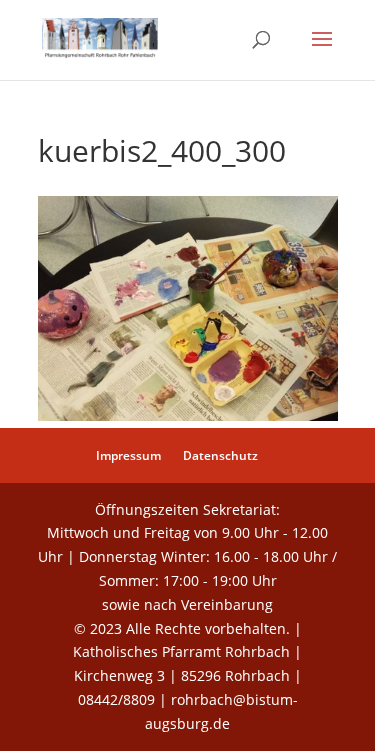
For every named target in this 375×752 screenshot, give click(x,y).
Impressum (128, 455)
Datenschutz (220, 455)
